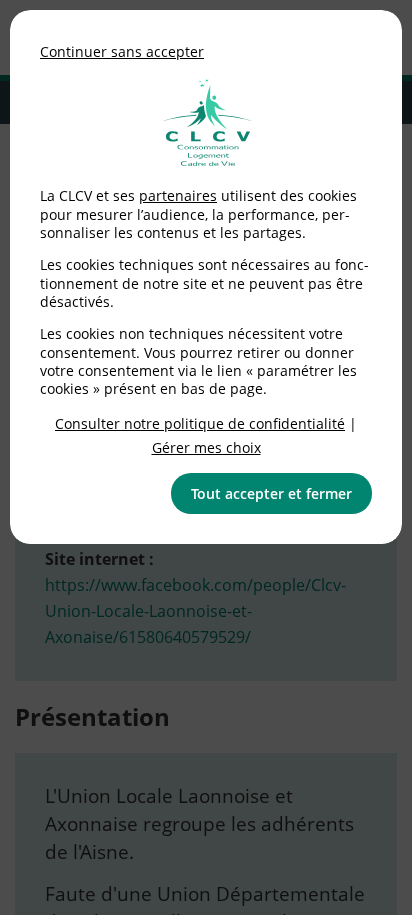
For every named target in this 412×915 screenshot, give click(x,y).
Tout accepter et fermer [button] (271, 493)
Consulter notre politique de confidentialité (200, 423)
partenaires (178, 195)
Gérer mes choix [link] (206, 447)
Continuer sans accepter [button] (122, 51)
